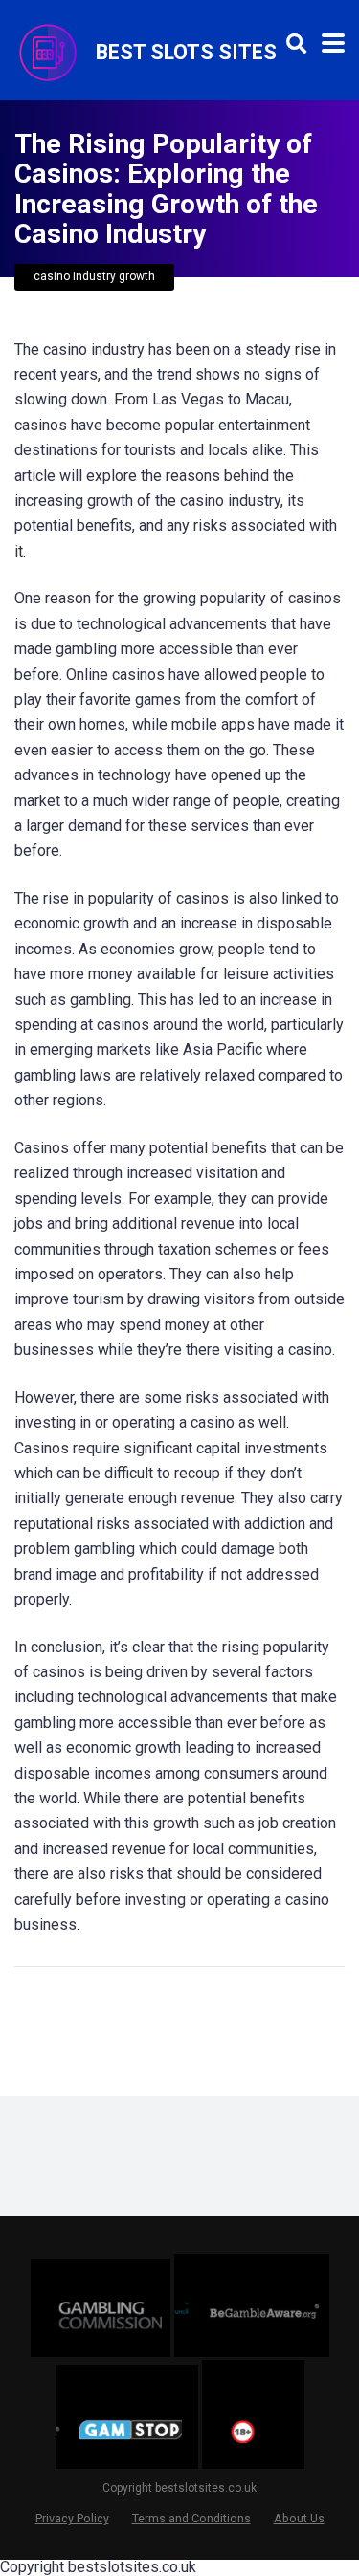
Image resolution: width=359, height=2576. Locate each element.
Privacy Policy (72, 2518)
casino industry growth (94, 276)
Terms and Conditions (191, 2518)
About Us (299, 2518)
